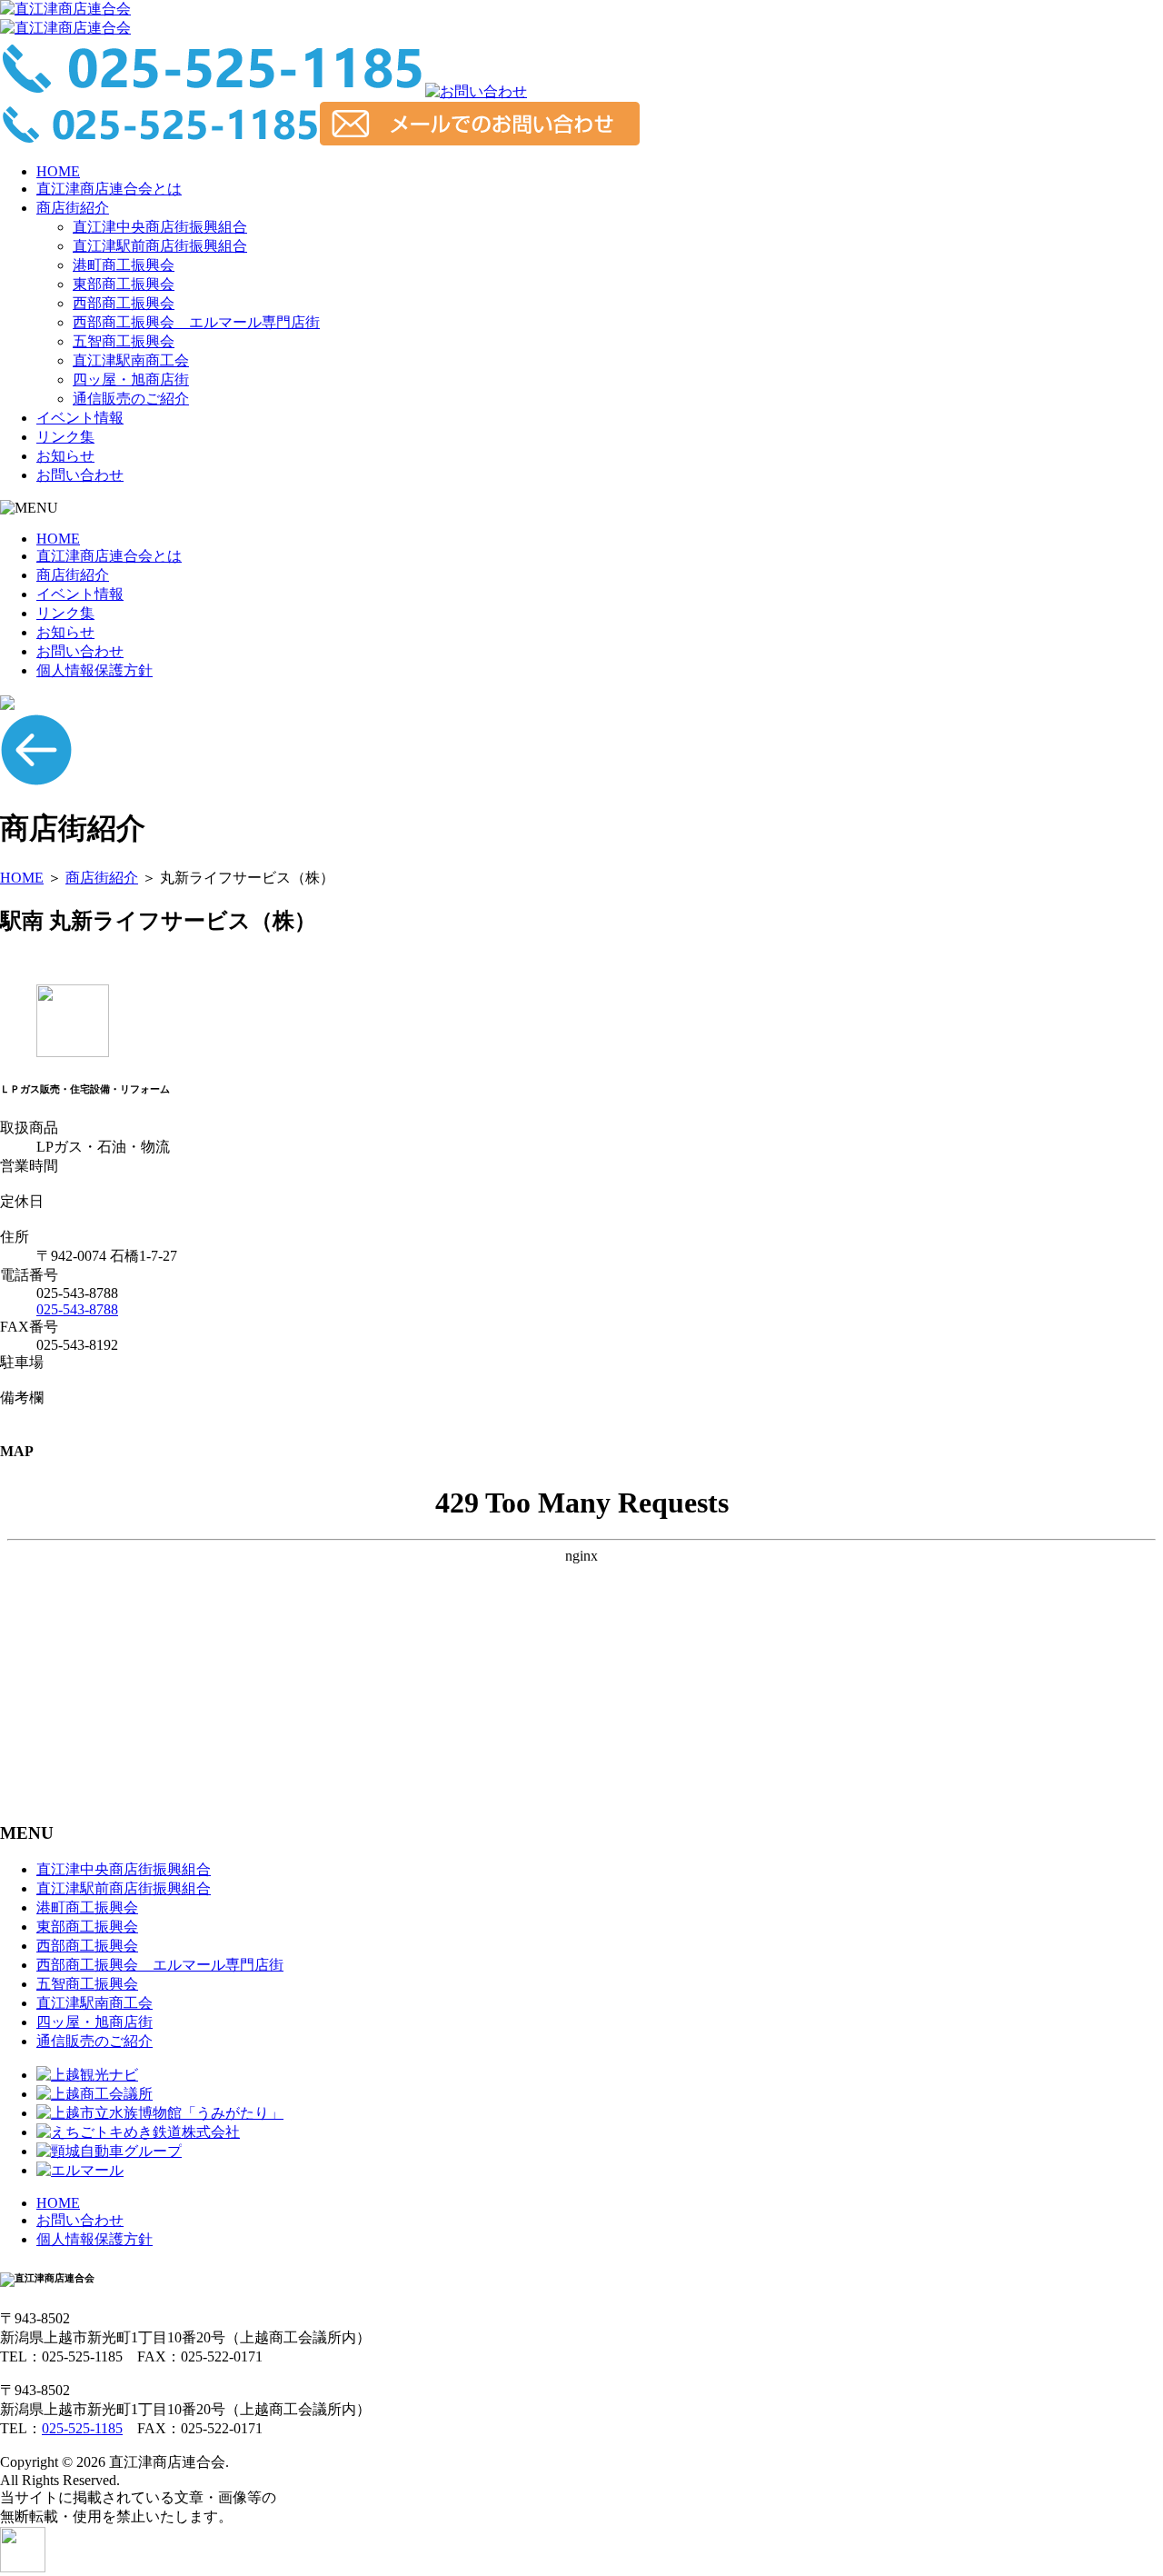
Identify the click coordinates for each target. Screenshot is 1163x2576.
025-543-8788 (77, 1309)
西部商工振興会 (124, 303)
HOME (58, 171)
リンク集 (65, 437)
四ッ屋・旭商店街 (131, 379)
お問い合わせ (80, 475)
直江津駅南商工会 (131, 360)
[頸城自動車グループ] (109, 2151)
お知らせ (65, 456)
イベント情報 (80, 418)
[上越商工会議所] (94, 2094)
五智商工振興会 (124, 341)
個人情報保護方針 (94, 670)
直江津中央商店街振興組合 (160, 227)
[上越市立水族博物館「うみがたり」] (160, 2113)
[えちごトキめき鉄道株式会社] (138, 2132)
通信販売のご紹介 (131, 399)
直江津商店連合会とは (109, 189)
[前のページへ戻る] (36, 781)
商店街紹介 (73, 208)
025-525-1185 (82, 2428)
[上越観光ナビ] (87, 2075)
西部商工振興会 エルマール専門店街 (196, 322)
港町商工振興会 (124, 265)
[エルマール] (80, 2170)
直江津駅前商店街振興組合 (160, 246)
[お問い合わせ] (476, 91)
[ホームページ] (73, 1052)
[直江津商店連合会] (65, 9)
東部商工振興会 (124, 284)
